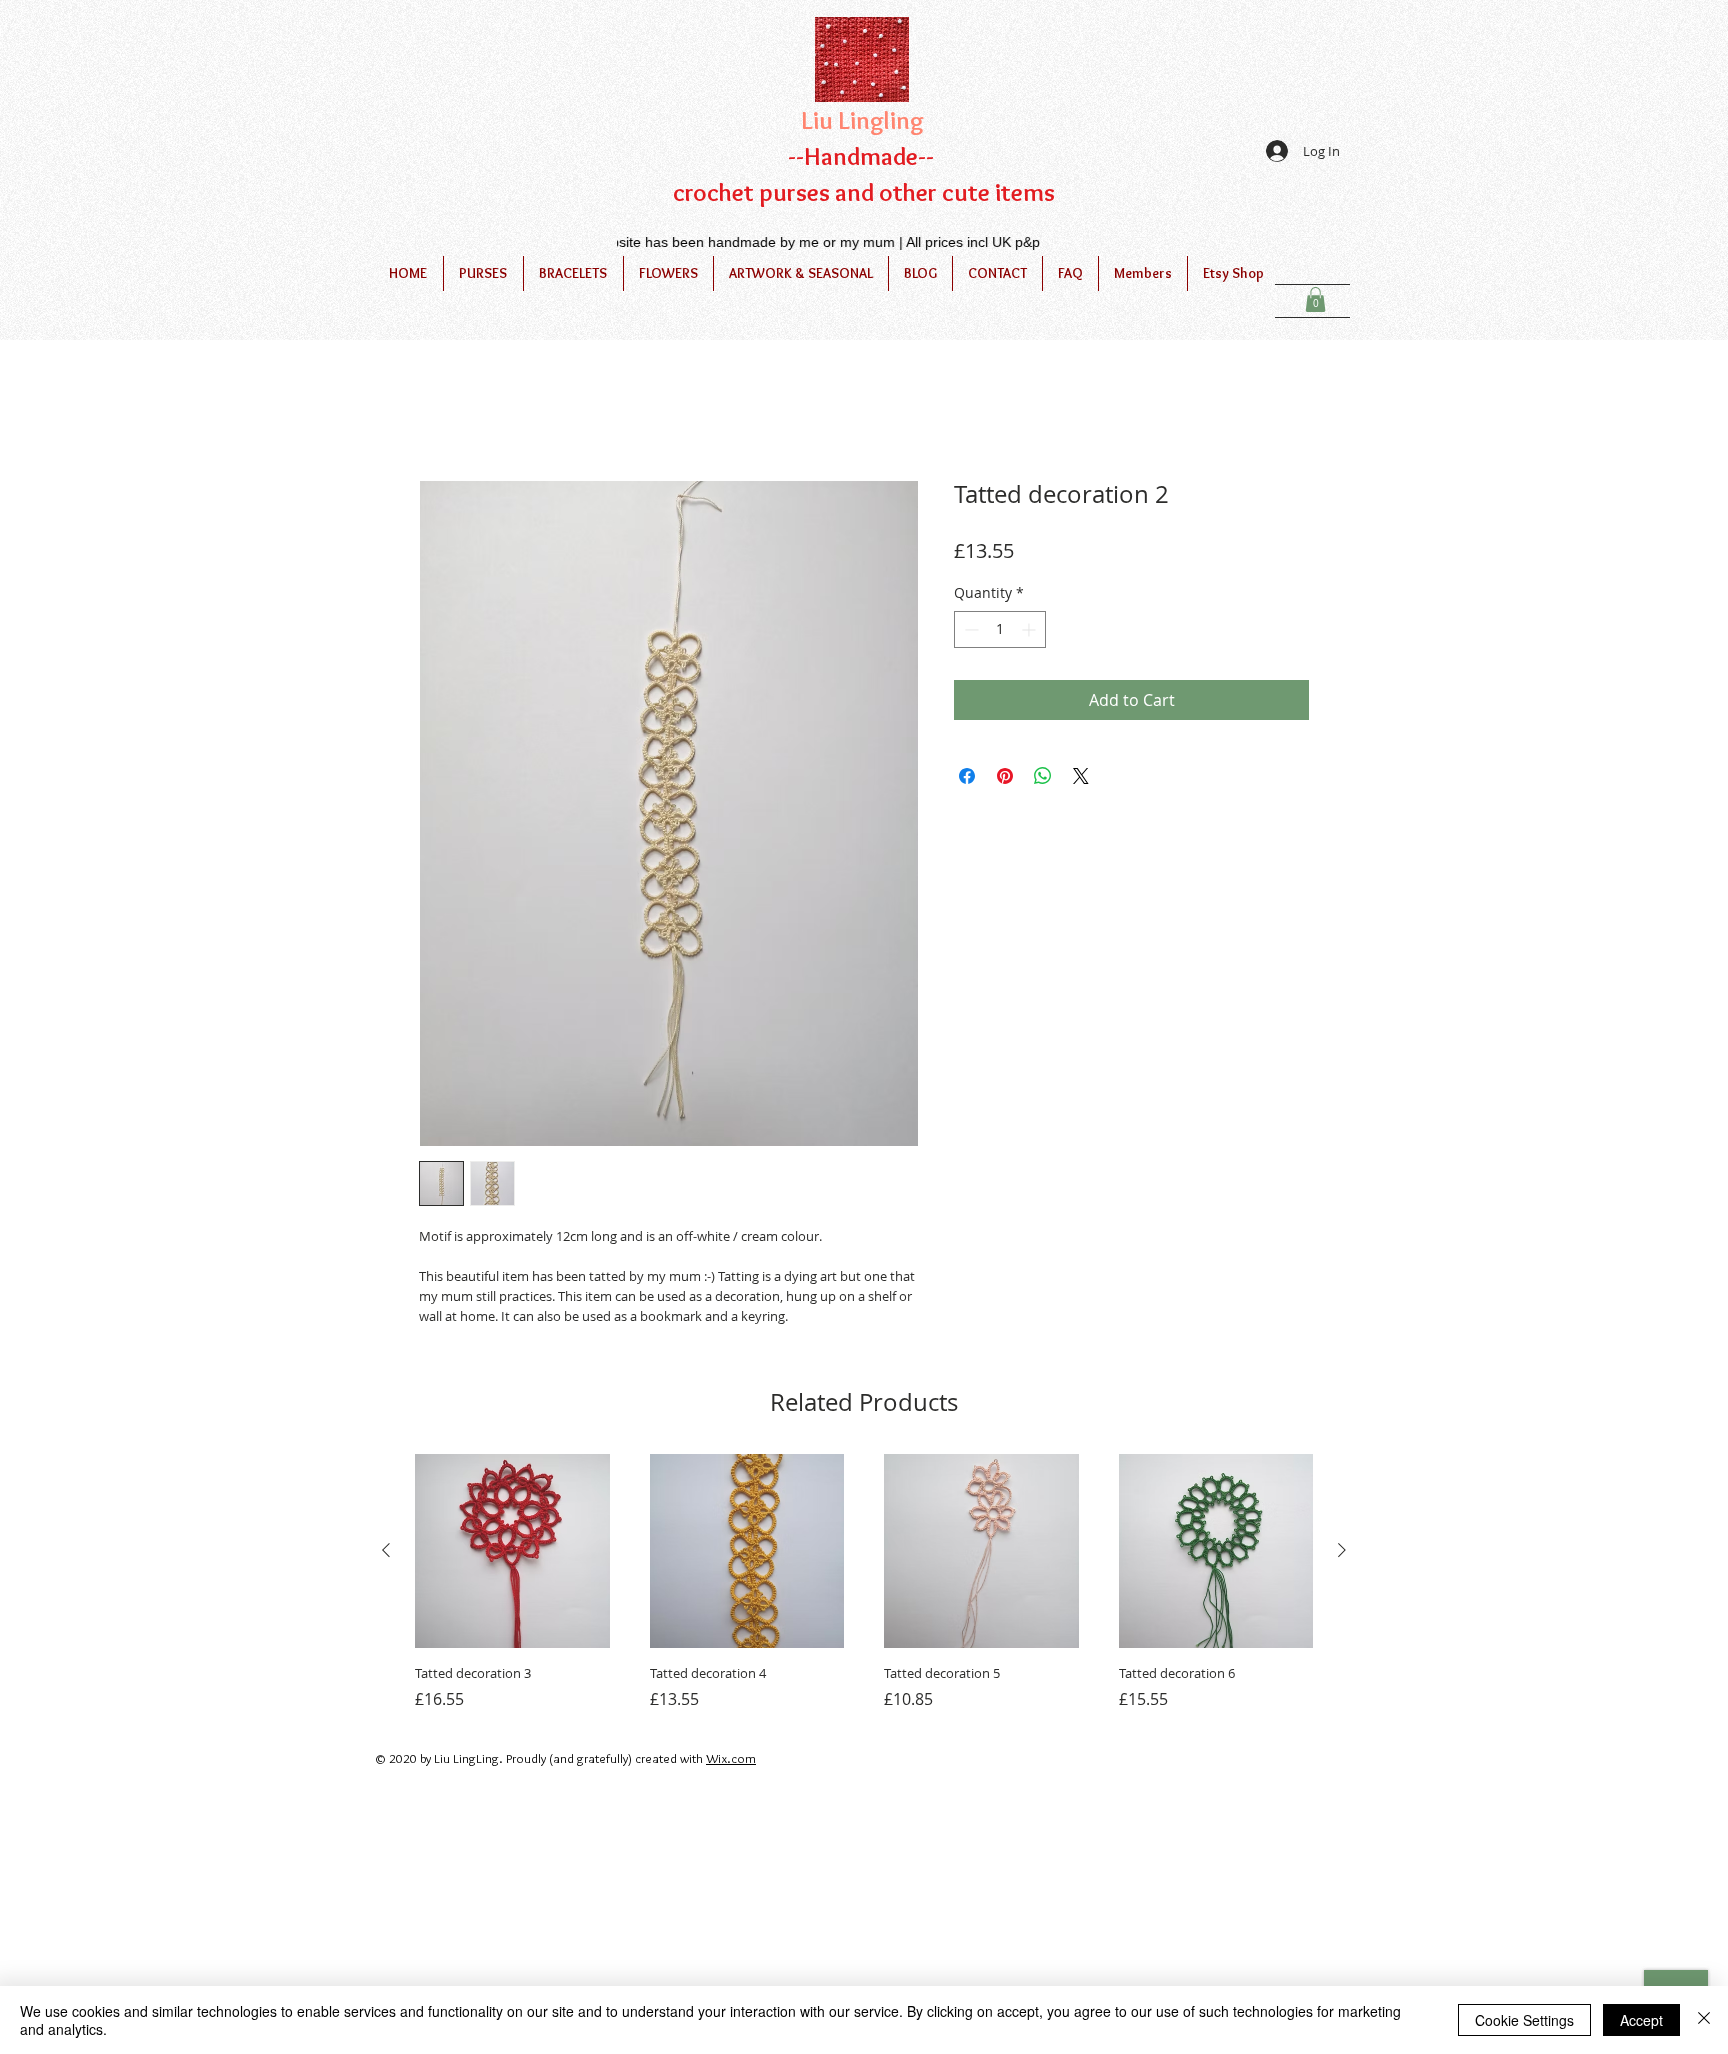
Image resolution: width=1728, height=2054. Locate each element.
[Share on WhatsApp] (1043, 779)
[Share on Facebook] (967, 779)
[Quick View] (512, 1555)
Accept (1641, 2020)
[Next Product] (1342, 1554)
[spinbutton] (1000, 632)
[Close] (1704, 2020)
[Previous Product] (386, 1554)
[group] (864, 1586)
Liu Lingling (862, 120)
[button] (1315, 299)
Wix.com (731, 1761)
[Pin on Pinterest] (1005, 779)
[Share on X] (1081, 779)
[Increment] (1030, 632)
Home (442, 412)
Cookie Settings (1524, 2020)
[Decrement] (969, 632)
